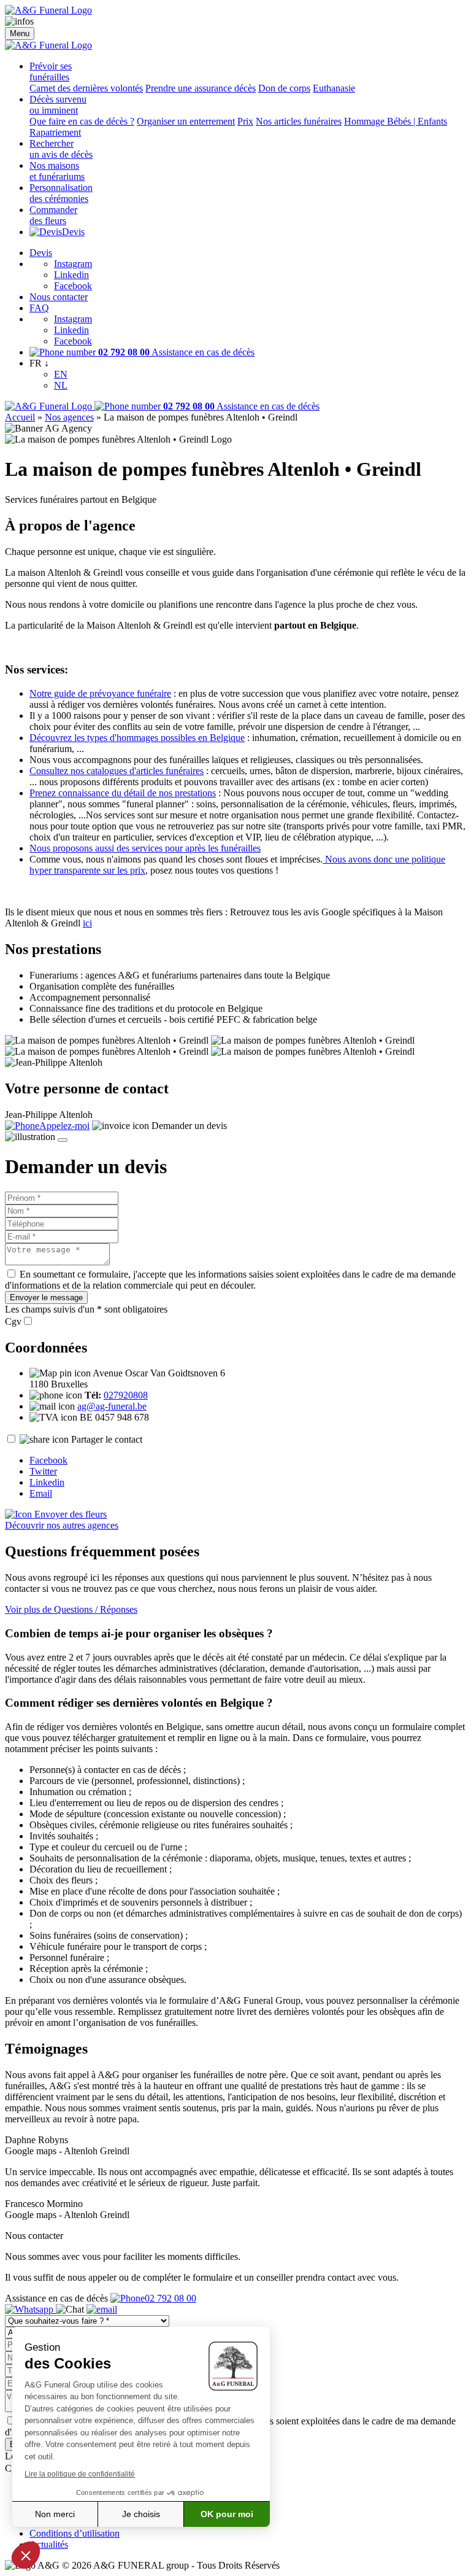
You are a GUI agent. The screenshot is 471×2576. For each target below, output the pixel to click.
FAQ (39, 308)
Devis (73, 232)
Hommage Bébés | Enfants (396, 121)
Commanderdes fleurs (53, 215)
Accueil (20, 417)
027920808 (126, 1395)
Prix (245, 121)
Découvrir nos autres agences (62, 1525)
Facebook (73, 286)
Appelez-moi (64, 1126)
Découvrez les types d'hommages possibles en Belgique (137, 738)
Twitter (43, 1471)
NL (61, 385)
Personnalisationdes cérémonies (61, 193)
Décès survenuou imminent (58, 105)
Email (41, 1493)
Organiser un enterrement (186, 121)
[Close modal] (63, 1140)
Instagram (73, 264)
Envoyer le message (46, 1298)
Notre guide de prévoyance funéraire (100, 693)
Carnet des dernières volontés (86, 88)
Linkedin (71, 275)
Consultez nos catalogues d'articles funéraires (117, 771)
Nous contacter (59, 297)
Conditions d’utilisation (75, 2533)
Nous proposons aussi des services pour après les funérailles (145, 848)
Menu (20, 33)
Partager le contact (107, 1439)
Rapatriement (55, 132)
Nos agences (69, 417)
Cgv (13, 1321)
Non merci (55, 2514)
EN (61, 374)
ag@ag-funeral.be (112, 1406)
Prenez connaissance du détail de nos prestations (123, 793)
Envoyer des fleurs (69, 1514)
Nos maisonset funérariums (57, 171)
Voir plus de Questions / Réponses (71, 1609)
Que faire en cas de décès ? (82, 121)
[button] (26, 2555)
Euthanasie (334, 88)
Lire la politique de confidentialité (80, 2474)
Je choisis (141, 2514)
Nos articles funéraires (299, 121)
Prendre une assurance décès (201, 88)
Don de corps (284, 88)
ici (87, 923)
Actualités (49, 2544)
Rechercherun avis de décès (61, 149)
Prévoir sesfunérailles (51, 72)
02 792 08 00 (170, 2298)
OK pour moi (227, 2514)
